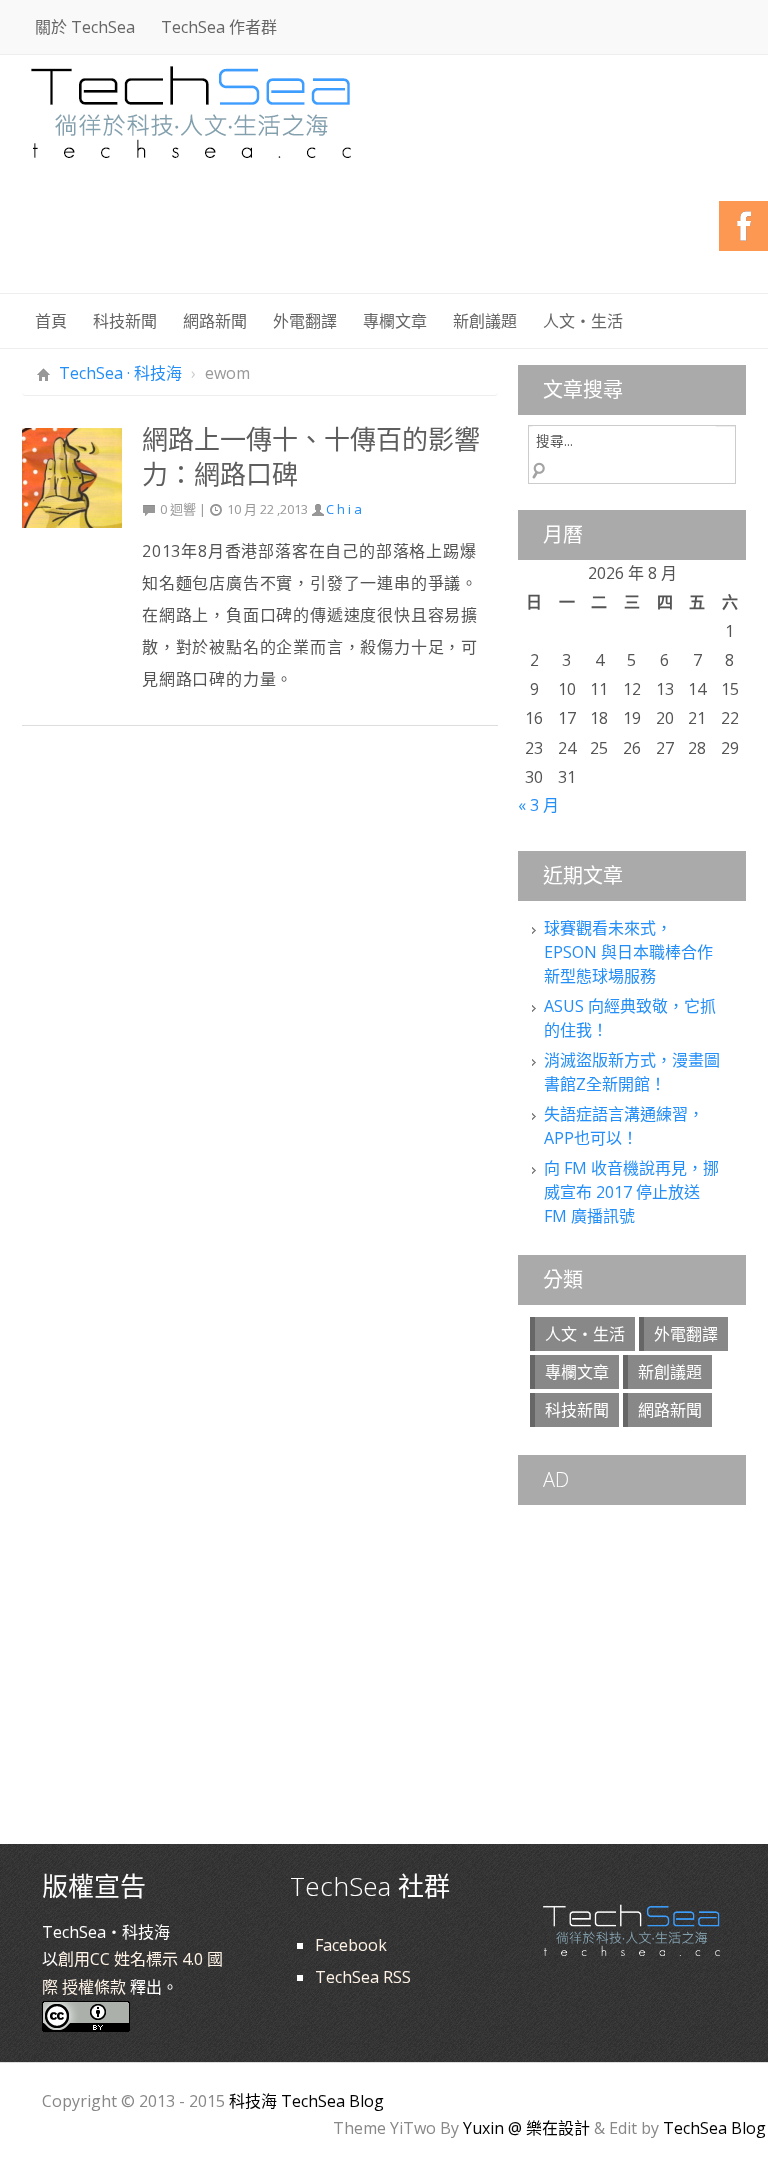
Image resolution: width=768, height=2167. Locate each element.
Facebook (351, 1945)
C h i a (344, 509)
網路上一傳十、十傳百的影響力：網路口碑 (311, 456)
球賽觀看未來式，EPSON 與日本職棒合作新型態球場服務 (628, 952)
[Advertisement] (382, 240)
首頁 (51, 321)
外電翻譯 (305, 321)
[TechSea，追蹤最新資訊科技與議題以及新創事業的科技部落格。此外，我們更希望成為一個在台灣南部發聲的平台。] (192, 109)
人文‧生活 (583, 321)
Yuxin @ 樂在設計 (526, 2128)
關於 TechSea (85, 27)
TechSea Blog (714, 2128)
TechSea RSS (363, 1977)
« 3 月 (538, 805)
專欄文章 (395, 321)
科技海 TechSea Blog (306, 2101)
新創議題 (485, 321)
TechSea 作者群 (219, 27)
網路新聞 (215, 321)
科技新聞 (125, 321)
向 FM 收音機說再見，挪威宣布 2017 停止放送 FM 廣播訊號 (631, 1192)
